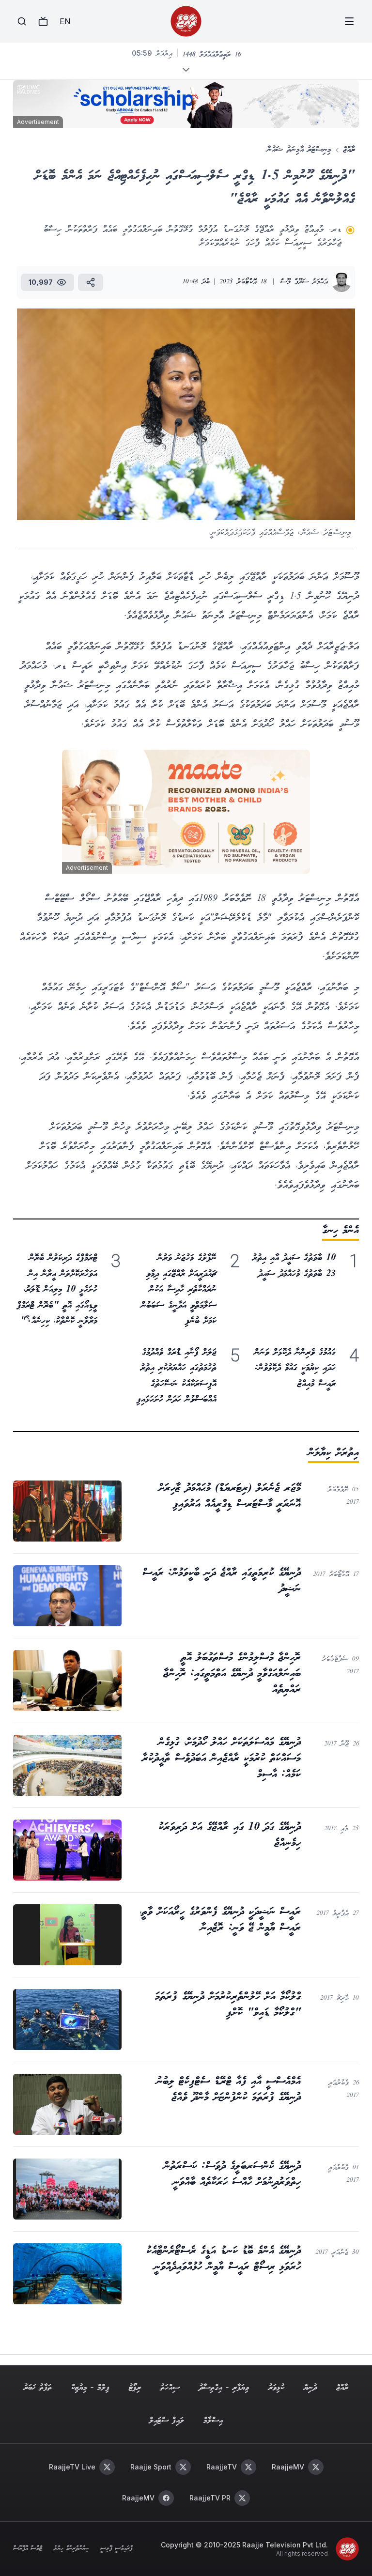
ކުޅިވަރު (276, 2388)
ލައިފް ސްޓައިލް (167, 2421)
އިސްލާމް (213, 2421)
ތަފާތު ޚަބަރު (38, 2388)
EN (65, 21)
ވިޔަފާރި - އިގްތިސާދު (224, 2388)
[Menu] (349, 21)
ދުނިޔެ (310, 2388)
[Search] (22, 21)
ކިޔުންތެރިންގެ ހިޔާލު (71, 2549)
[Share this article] (91, 282)
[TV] (43, 21)
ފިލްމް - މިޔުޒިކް (90, 2388)
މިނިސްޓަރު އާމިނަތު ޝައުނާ (299, 150)
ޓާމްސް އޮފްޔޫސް (28, 2549)
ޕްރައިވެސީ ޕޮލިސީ (116, 2549)
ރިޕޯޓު (135, 2388)
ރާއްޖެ (349, 150)
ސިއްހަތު (170, 2388)
